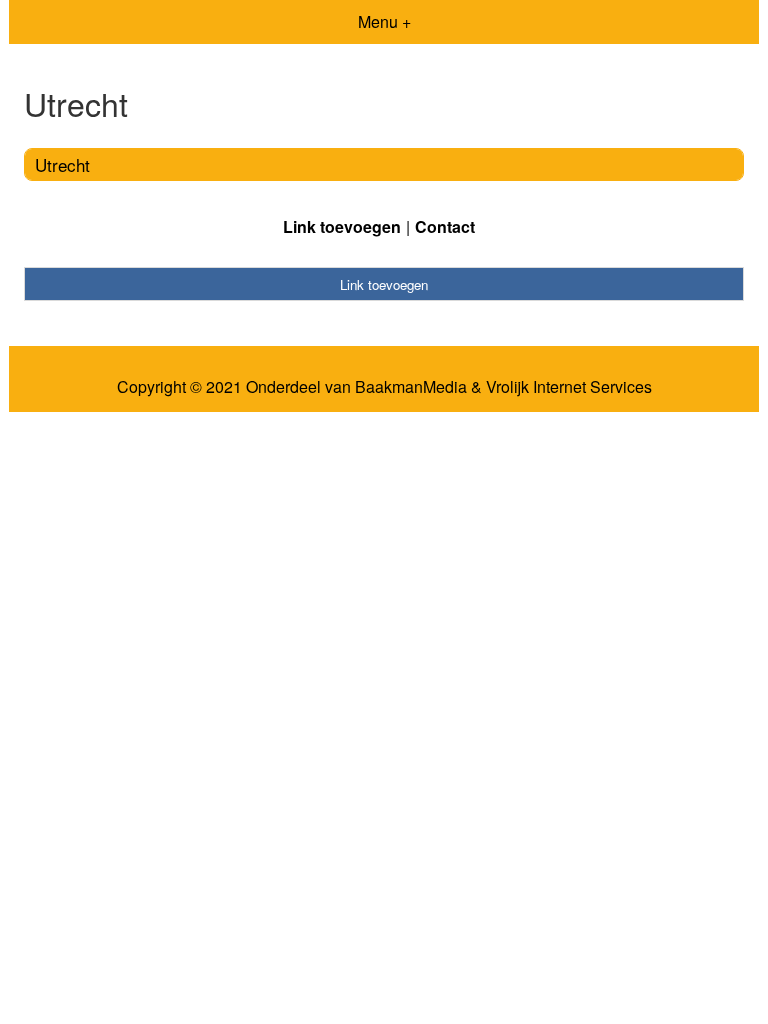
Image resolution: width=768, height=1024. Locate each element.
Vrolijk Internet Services (569, 387)
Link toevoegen (342, 226)
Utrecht (62, 164)
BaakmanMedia (411, 387)
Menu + (384, 21)
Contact (445, 226)
